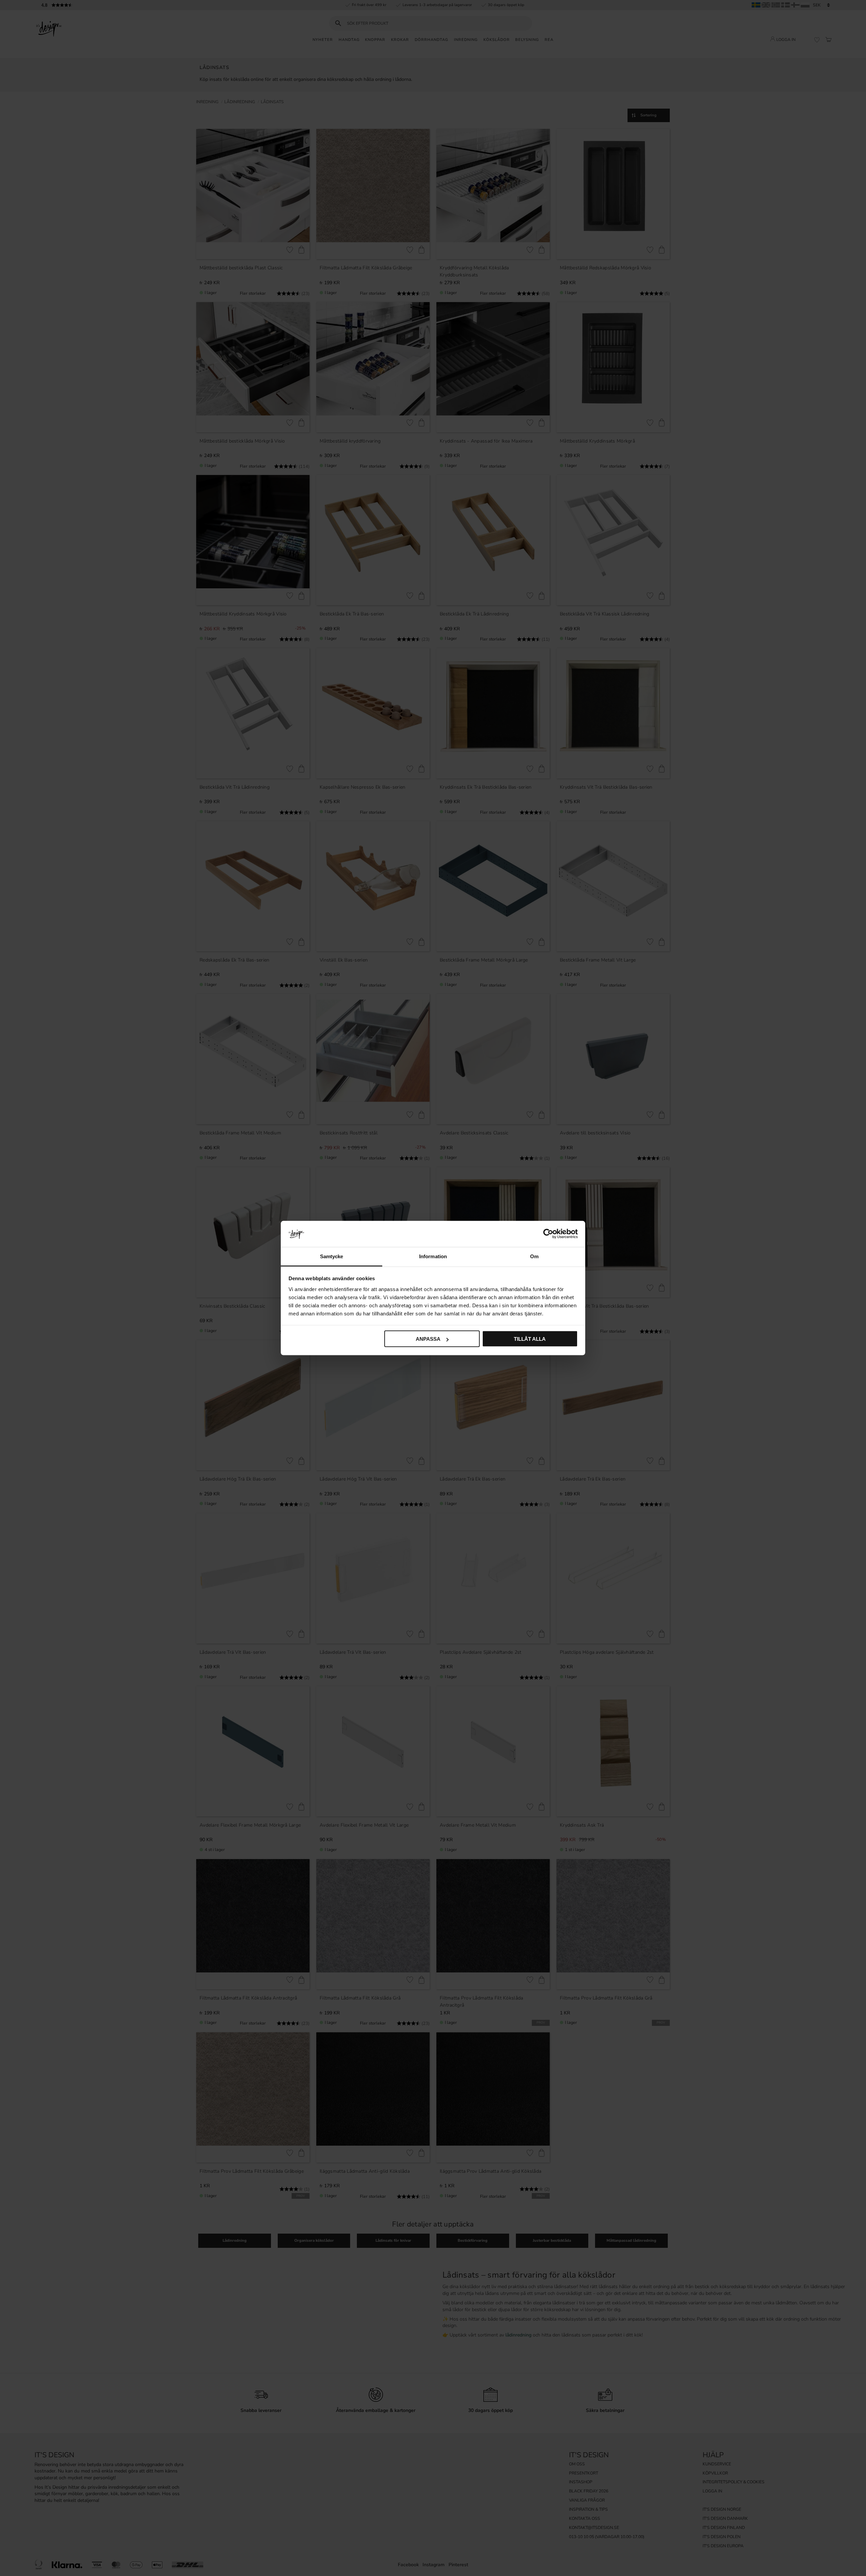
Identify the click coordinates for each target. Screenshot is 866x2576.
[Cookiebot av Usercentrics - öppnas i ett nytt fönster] (548, 1234)
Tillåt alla (530, 1339)
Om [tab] (534, 1256)
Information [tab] (433, 1256)
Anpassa (428, 1339)
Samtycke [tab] (332, 1256)
